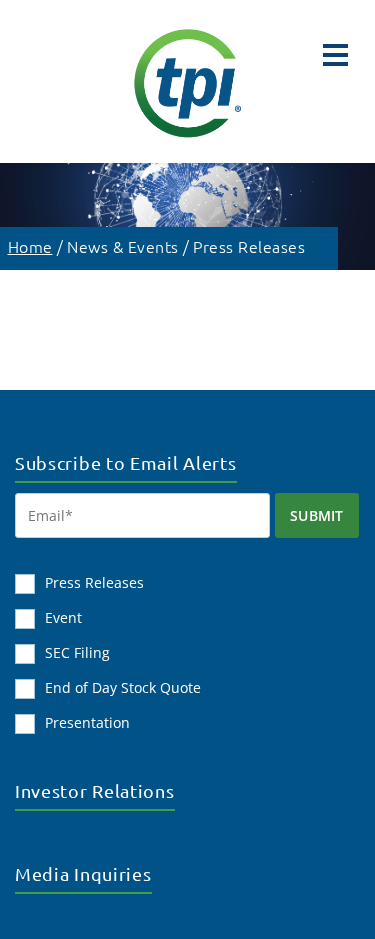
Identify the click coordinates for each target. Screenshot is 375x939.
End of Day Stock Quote (123, 687)
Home (30, 246)
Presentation (87, 722)
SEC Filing (77, 652)
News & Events (123, 246)
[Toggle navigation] (335, 55)
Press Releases (249, 246)
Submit (317, 515)
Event (63, 617)
